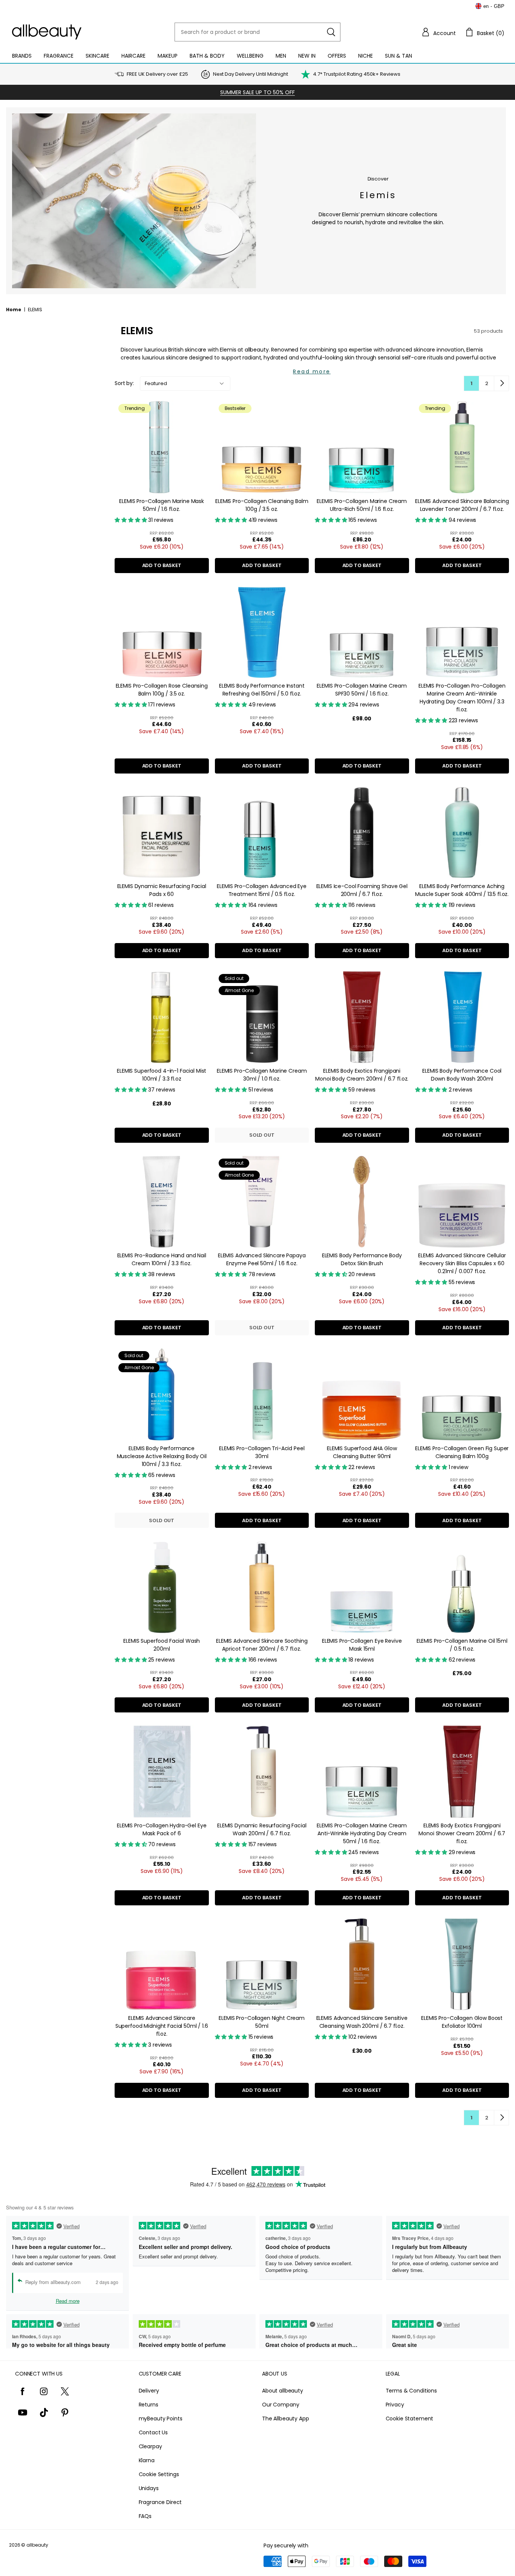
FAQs (145, 2516)
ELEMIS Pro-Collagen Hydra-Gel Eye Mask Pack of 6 (162, 1829)
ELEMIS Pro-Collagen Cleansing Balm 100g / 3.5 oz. (262, 505)
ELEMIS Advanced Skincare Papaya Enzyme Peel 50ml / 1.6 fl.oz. (262, 1259)
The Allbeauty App (286, 2419)
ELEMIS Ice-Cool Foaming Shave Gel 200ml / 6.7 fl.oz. (362, 890)
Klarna (147, 2460)
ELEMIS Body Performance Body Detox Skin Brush (362, 1259)
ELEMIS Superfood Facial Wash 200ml (162, 1645)
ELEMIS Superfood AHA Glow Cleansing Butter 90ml (362, 1452)
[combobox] (257, 32)
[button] (438, 32)
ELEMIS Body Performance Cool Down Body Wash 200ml (462, 1075)
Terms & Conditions (411, 2391)
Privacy (395, 2405)
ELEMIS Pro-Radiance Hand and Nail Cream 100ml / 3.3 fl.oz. (162, 1259)
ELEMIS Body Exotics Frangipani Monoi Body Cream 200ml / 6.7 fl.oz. (362, 1075)
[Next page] (501, 383)
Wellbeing (250, 56)
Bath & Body (207, 56)
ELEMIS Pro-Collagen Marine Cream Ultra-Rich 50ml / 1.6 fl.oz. (362, 505)
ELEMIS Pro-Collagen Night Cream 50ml (262, 2022)
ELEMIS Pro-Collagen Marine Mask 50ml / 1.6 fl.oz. (162, 505)
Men (281, 56)
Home (14, 310)
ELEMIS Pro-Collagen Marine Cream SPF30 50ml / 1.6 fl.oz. (362, 690)
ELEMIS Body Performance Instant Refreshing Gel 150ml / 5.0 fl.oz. (262, 690)
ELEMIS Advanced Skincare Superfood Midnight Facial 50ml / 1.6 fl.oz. (162, 2026)
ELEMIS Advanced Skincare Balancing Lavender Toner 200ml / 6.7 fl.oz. (462, 505)
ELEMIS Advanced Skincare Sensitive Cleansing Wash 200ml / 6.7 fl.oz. (362, 2022)
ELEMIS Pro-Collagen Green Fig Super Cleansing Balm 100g (462, 1452)
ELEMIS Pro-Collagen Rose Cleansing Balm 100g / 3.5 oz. (162, 690)
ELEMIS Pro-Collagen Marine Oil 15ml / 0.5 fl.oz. (462, 1645)
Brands (22, 56)
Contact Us (153, 2432)
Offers (337, 56)
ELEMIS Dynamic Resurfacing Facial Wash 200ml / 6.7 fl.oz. (262, 1829)
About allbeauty (283, 2391)
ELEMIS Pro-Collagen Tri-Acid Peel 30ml (262, 1452)
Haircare (133, 56)
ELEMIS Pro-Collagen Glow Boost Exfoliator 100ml (462, 2022)
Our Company (280, 2405)
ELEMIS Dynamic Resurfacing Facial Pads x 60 (162, 890)
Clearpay (150, 2446)
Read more (312, 371)
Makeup (168, 56)
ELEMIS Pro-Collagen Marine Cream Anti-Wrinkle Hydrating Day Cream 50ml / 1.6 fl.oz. (362, 1833)
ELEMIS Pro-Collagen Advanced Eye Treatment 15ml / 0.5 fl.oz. (262, 890)
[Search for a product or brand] (331, 32)
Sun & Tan (399, 56)
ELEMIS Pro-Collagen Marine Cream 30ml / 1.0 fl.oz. (262, 1075)
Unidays (149, 2488)
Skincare (97, 56)
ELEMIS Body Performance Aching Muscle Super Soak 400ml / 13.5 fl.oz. (462, 890)
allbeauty (37, 2545)
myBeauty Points (161, 2419)
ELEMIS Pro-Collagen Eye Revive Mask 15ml (362, 1645)
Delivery (149, 2391)
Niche (366, 56)
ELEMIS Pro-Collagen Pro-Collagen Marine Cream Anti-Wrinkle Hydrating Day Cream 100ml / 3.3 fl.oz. (462, 698)
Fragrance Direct (160, 2502)
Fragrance (59, 56)
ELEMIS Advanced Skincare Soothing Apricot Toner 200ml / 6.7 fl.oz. (262, 1645)
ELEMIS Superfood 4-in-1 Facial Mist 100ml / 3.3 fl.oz (162, 1075)
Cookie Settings (159, 2474)
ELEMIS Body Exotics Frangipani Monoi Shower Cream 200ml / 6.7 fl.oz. (462, 1833)
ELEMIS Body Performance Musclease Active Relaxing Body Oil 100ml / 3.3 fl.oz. (162, 1456)
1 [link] (471, 383)
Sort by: (124, 383)
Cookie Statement (410, 2419)
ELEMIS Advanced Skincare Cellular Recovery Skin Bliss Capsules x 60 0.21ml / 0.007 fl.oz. (462, 1263)
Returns (149, 2405)
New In (307, 56)
